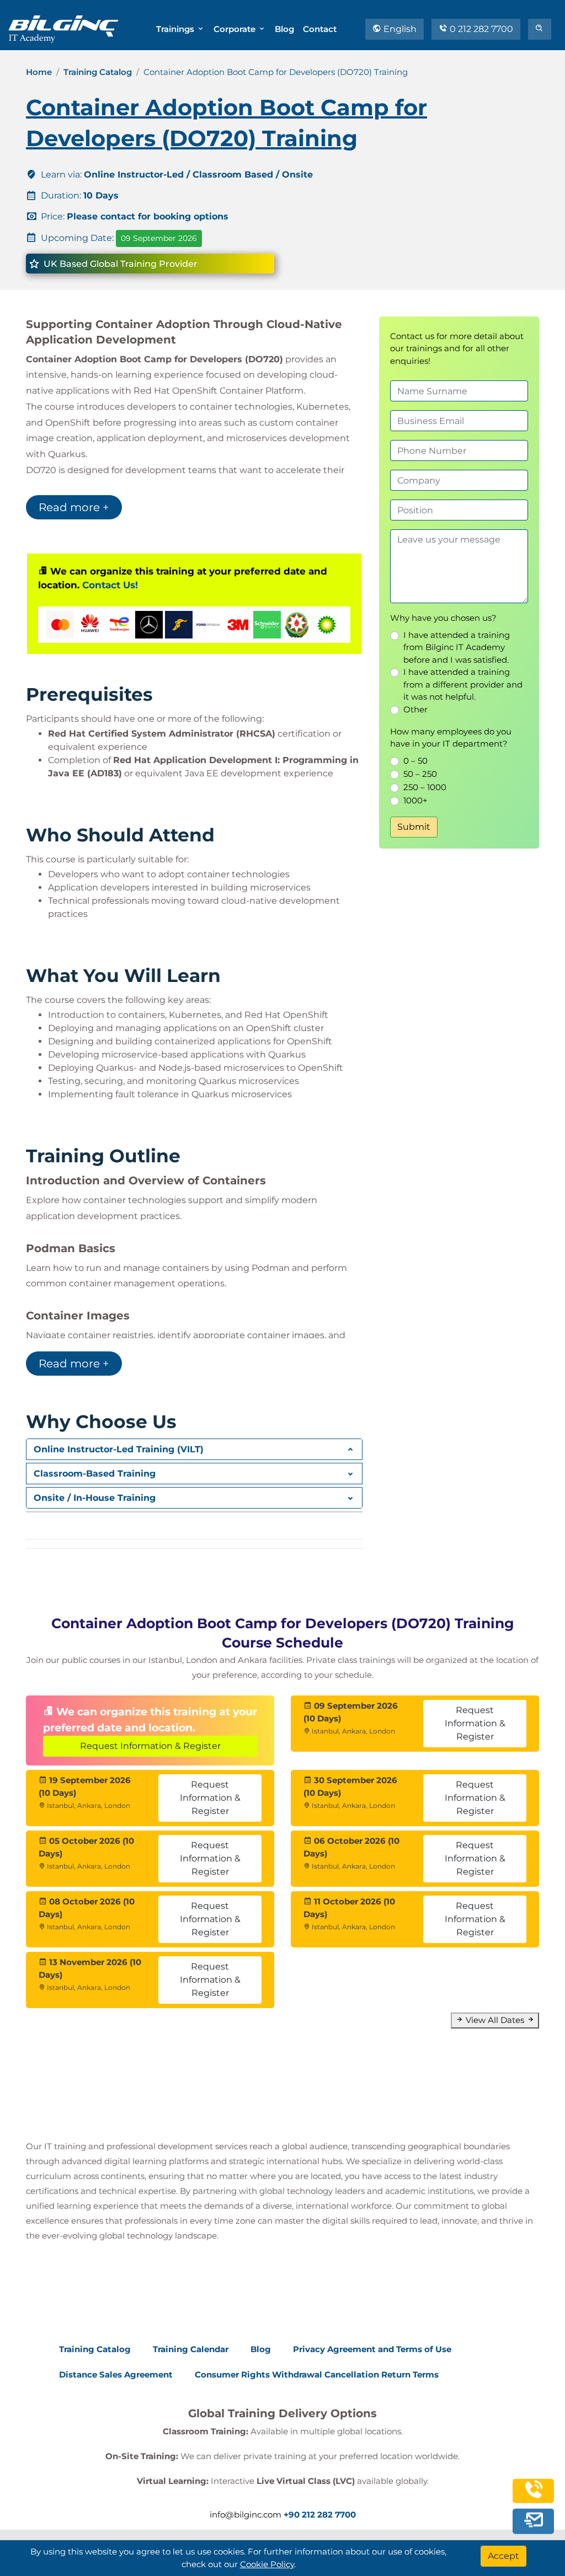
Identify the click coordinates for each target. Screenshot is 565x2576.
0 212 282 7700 (480, 29)
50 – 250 (420, 774)
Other (415, 709)
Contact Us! (110, 585)
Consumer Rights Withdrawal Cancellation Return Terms (317, 2374)
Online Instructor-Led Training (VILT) (119, 1449)
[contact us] (534, 2520)
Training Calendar (191, 2349)
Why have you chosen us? (443, 618)
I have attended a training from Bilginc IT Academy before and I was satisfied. (457, 647)
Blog (284, 29)
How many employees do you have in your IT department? (451, 738)
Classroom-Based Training (95, 1474)
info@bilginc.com (246, 2515)
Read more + (74, 507)
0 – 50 (415, 761)
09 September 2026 (159, 238)
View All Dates (495, 2020)
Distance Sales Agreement (116, 2374)
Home (39, 72)
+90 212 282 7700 (320, 2515)
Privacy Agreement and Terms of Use (372, 2349)
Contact (320, 29)
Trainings (176, 29)
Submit (414, 827)
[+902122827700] (534, 2495)
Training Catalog (98, 72)
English (399, 29)
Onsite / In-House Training (95, 1498)
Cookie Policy (267, 2564)
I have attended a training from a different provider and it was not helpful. (463, 684)
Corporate (236, 29)
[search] (540, 29)
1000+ (415, 800)
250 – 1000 (425, 787)
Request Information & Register (150, 1746)
